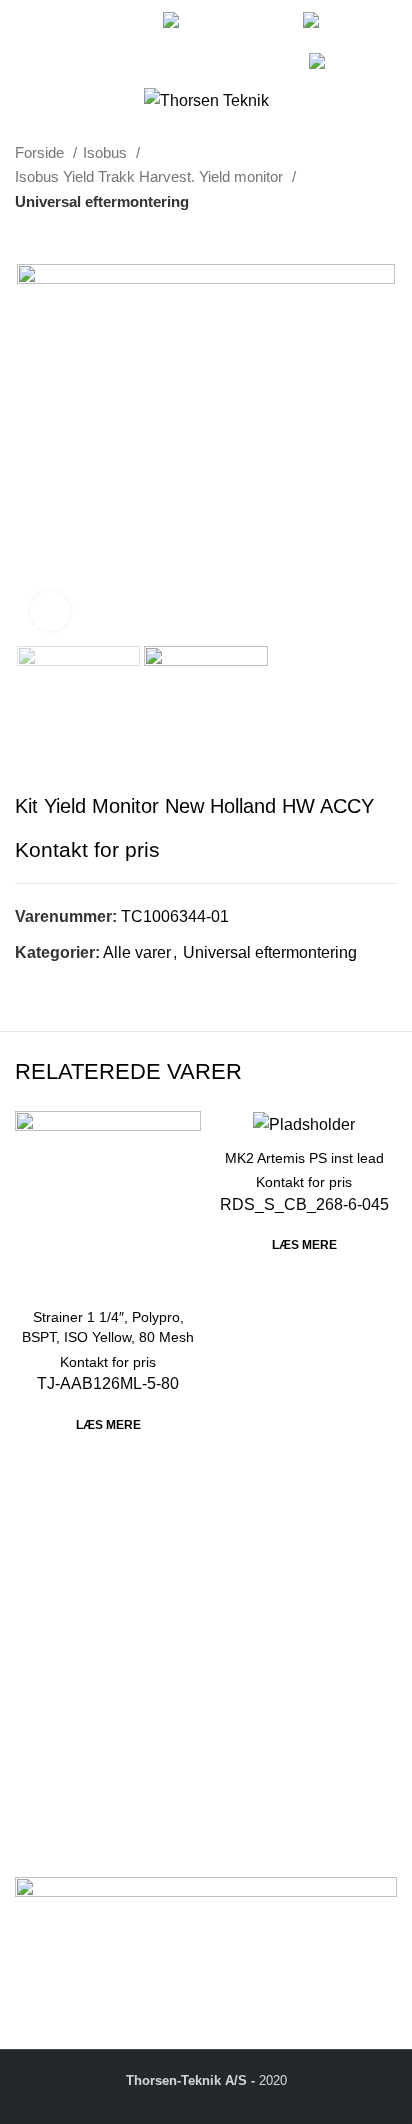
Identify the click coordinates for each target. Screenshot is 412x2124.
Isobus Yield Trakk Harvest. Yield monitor (151, 176)
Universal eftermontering (102, 201)
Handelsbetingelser (84, 1812)
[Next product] (387, 234)
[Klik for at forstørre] (50, 611)
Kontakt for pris (87, 849)
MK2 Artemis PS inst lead (304, 1158)
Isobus (107, 152)
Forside (41, 152)
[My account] (391, 41)
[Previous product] (347, 234)
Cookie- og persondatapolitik (117, 1835)
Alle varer (137, 952)
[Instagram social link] (78, 28)
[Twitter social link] (55, 28)
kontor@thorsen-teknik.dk (159, 1691)
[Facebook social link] (32, 28)
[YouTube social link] (55, 54)
